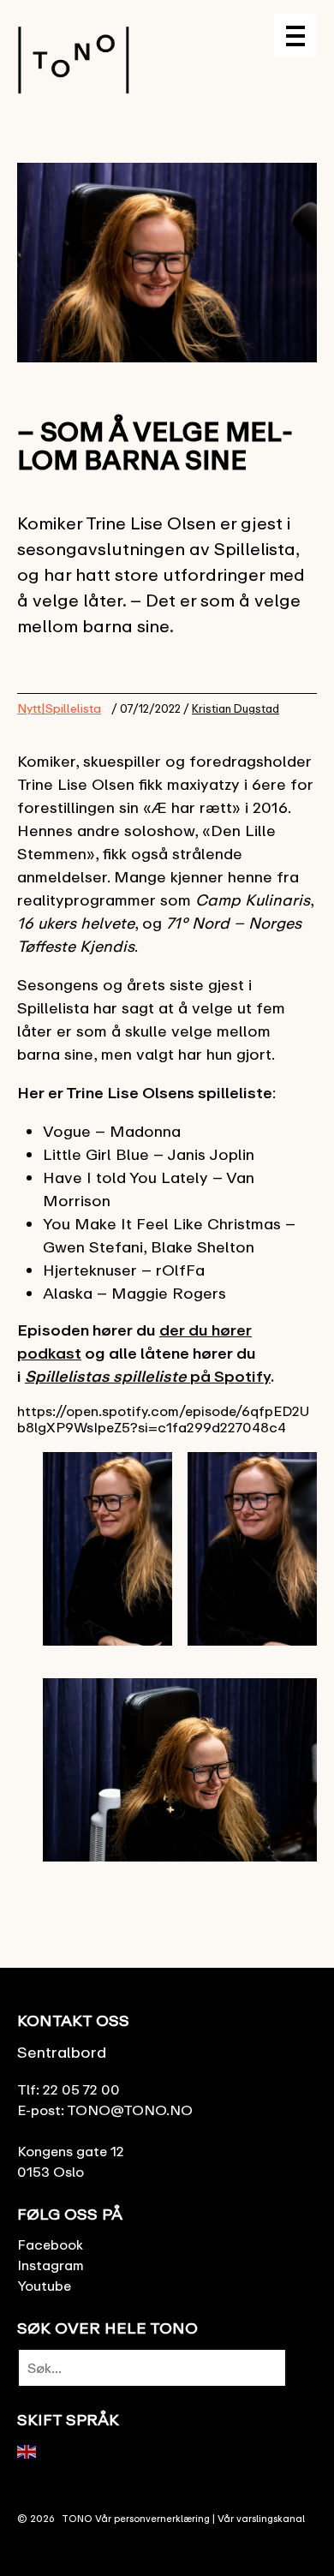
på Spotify (148, 1376)
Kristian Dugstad (236, 708)
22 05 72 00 (81, 2089)
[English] (27, 2450)
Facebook (50, 2244)
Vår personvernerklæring (152, 2518)
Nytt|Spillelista (59, 708)
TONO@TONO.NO (130, 2110)
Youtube (44, 2286)
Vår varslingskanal (261, 2518)
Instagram (51, 2265)
